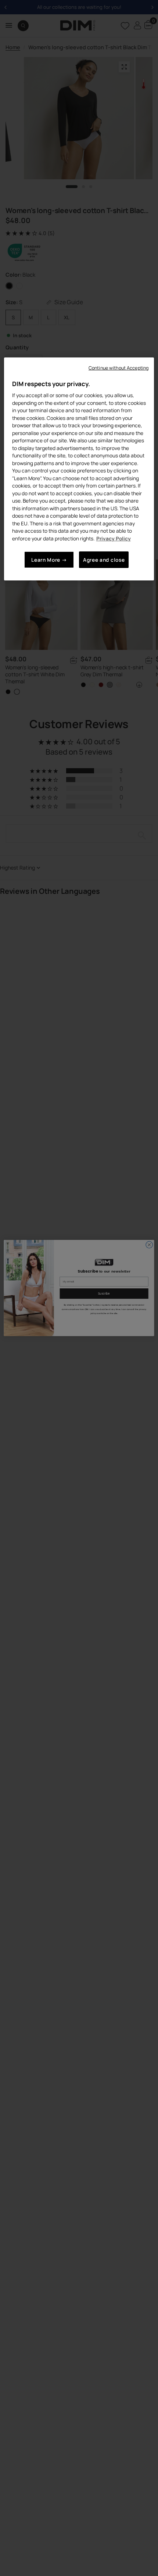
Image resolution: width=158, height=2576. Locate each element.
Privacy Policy (114, 538)
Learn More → (49, 560)
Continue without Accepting (118, 368)
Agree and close (104, 560)
